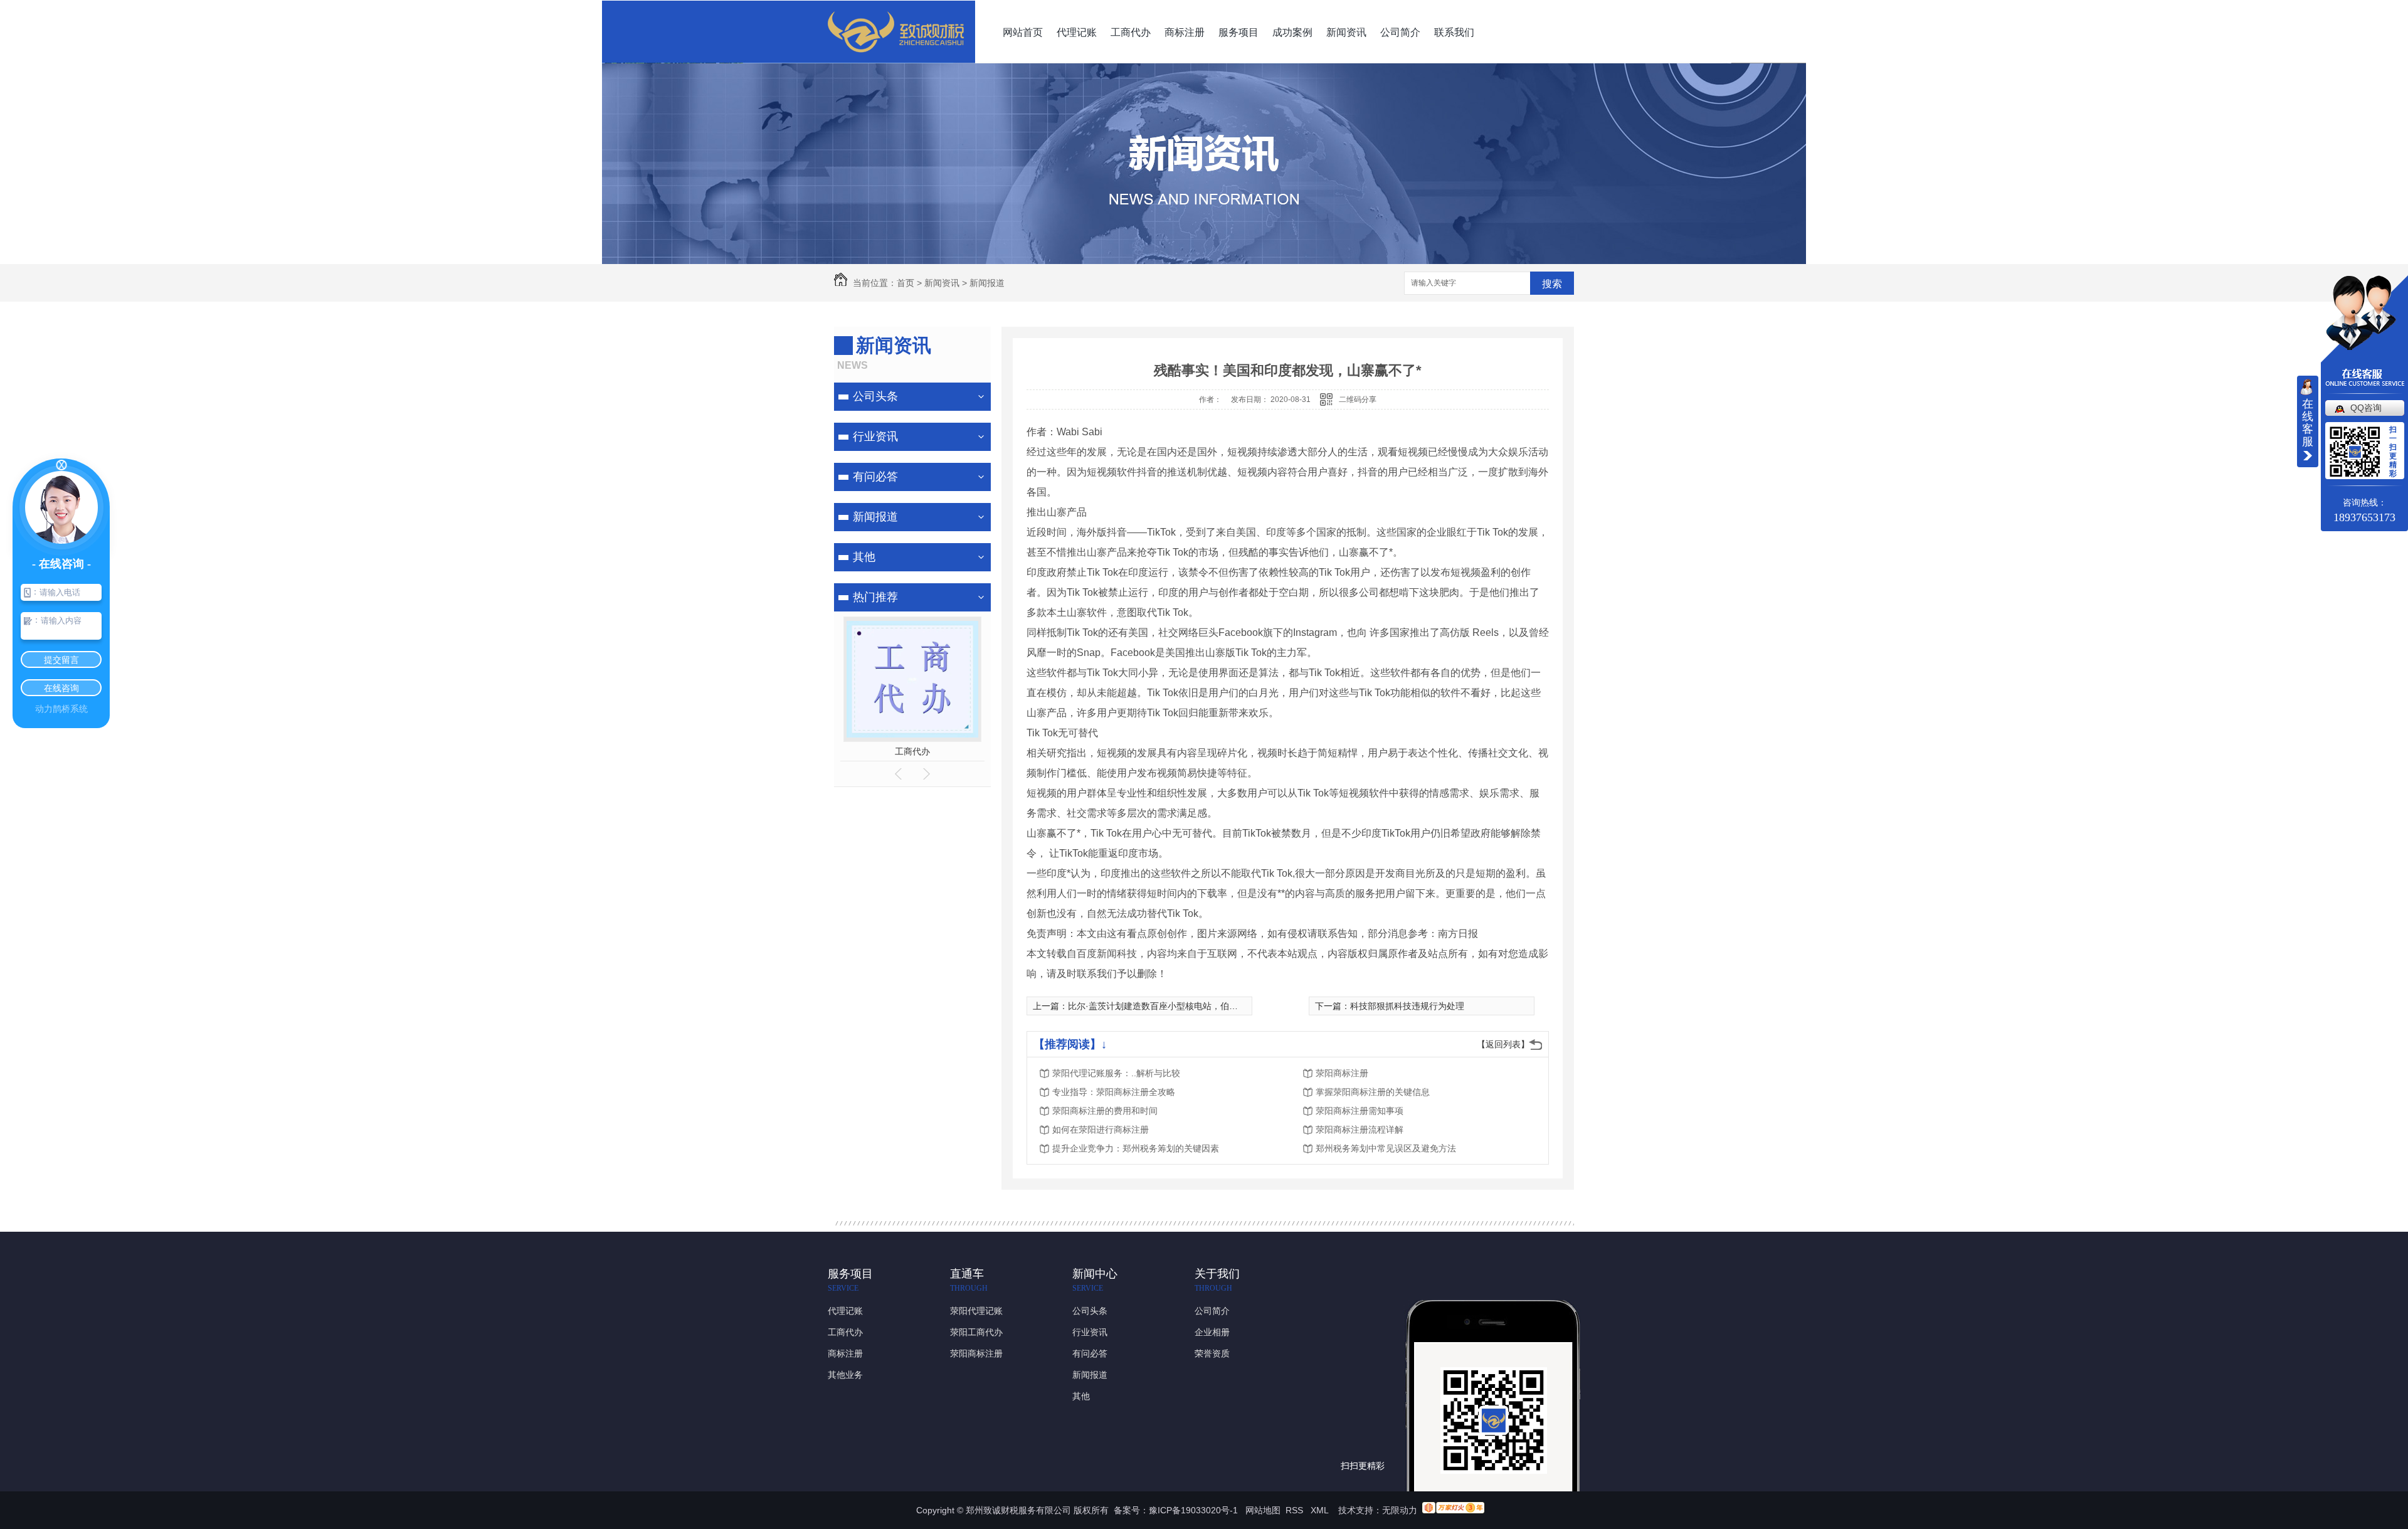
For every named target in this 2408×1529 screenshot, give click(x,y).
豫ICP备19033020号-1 (1193, 1510)
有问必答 (875, 477)
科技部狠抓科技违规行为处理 (1407, 1006)
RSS (1296, 1510)
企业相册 (1212, 1332)
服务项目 (1238, 32)
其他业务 (845, 1375)
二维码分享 (1358, 399)
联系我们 (1454, 32)
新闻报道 (987, 283)
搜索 (1552, 284)
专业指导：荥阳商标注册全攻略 (1114, 1092)
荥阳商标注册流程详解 (1360, 1130)
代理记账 (1077, 32)
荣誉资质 (1212, 1353)
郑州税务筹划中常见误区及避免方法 (1386, 1148)
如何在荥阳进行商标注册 (1101, 1130)
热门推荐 (875, 597)
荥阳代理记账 (976, 1311)
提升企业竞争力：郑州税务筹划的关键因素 (1136, 1148)
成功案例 (1292, 32)
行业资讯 (875, 436)
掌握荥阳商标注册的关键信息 (1373, 1092)
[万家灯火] (1453, 1510)
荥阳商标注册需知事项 (1360, 1111)
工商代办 (1131, 32)
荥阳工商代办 (976, 1332)
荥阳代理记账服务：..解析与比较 (1116, 1073)
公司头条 (875, 396)
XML (1321, 1510)
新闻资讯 (1346, 32)
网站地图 (1263, 1510)
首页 (906, 283)
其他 (864, 557)
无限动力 (1400, 1510)
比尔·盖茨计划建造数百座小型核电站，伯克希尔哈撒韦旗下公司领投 (1201, 1006)
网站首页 (1023, 32)
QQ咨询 (2366, 408)
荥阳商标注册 (1342, 1073)
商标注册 (1185, 32)
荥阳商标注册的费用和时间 (1105, 1111)
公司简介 (1400, 32)
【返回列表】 (1503, 1044)
